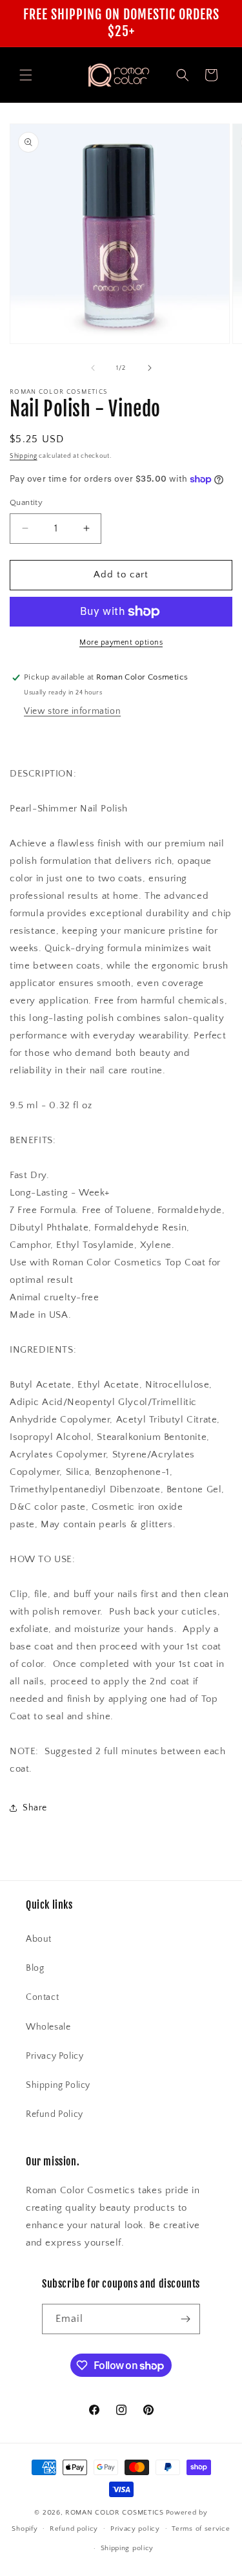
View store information (72, 711)
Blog (35, 1968)
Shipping (24, 456)
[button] (26, 75)
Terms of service (201, 2529)
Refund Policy (55, 2114)
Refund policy (74, 2529)
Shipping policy (127, 2548)
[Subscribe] (185, 2319)
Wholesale (48, 2027)
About (39, 1939)
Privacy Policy (55, 2056)
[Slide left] (93, 368)
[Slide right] (150, 368)
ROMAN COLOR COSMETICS (115, 2513)
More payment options (121, 642)
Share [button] (35, 1808)
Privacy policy (135, 2529)
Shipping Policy (58, 2085)
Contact (42, 1997)
